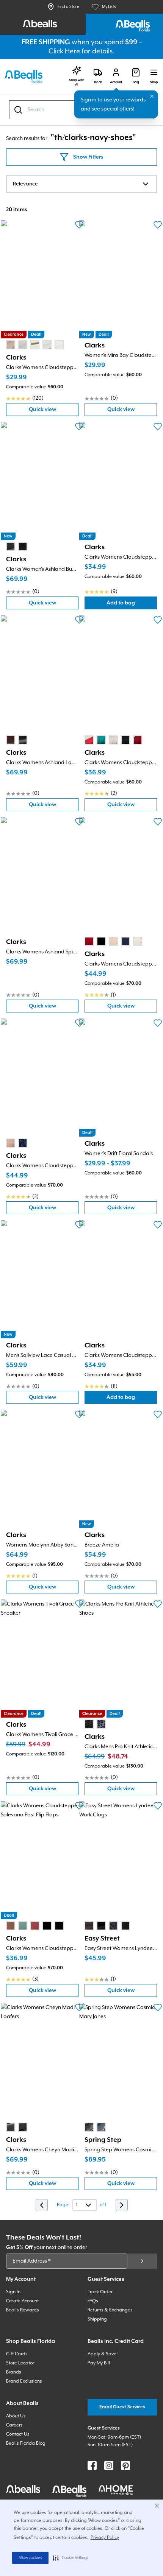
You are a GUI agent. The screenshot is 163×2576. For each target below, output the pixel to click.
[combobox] (81, 184)
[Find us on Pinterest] (125, 2465)
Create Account (22, 2301)
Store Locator (20, 2363)
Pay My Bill (99, 2363)
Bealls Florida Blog (26, 2443)
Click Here (64, 51)
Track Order (100, 2292)
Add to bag (132, 605)
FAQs (93, 2301)
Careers (14, 2425)
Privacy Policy (105, 2538)
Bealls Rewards (23, 2310)
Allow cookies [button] (30, 2558)
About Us (16, 2416)
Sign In (13, 2292)
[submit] (142, 2261)
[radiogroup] (35, 345)
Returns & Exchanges (110, 2310)
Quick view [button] (54, 411)
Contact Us (18, 2434)
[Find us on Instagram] (109, 2465)
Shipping (97, 2319)
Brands (14, 2372)
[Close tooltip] (152, 97)
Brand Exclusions (24, 2381)
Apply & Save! (103, 2354)
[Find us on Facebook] (92, 2465)
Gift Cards (17, 2354)
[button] (71, 2558)
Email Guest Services (122, 2407)
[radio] (11, 345)
